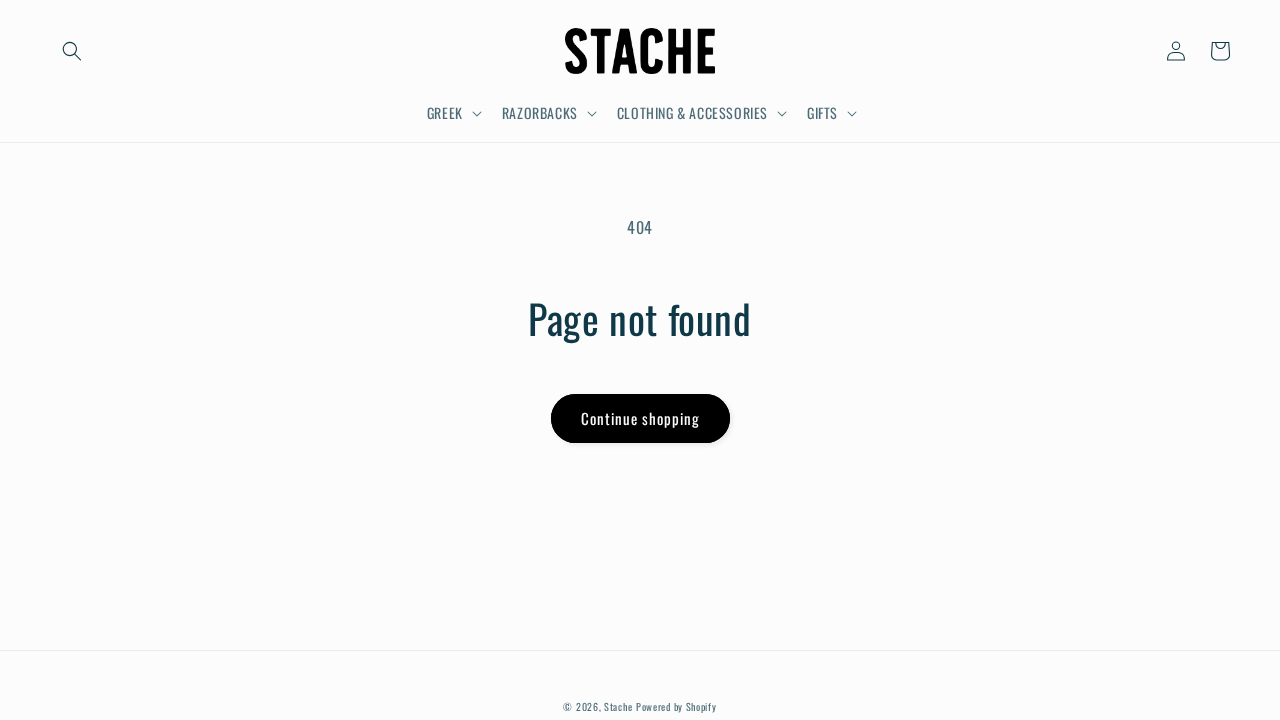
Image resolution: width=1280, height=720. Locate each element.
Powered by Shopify (676, 706)
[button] (72, 51)
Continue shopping (640, 418)
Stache (618, 706)
